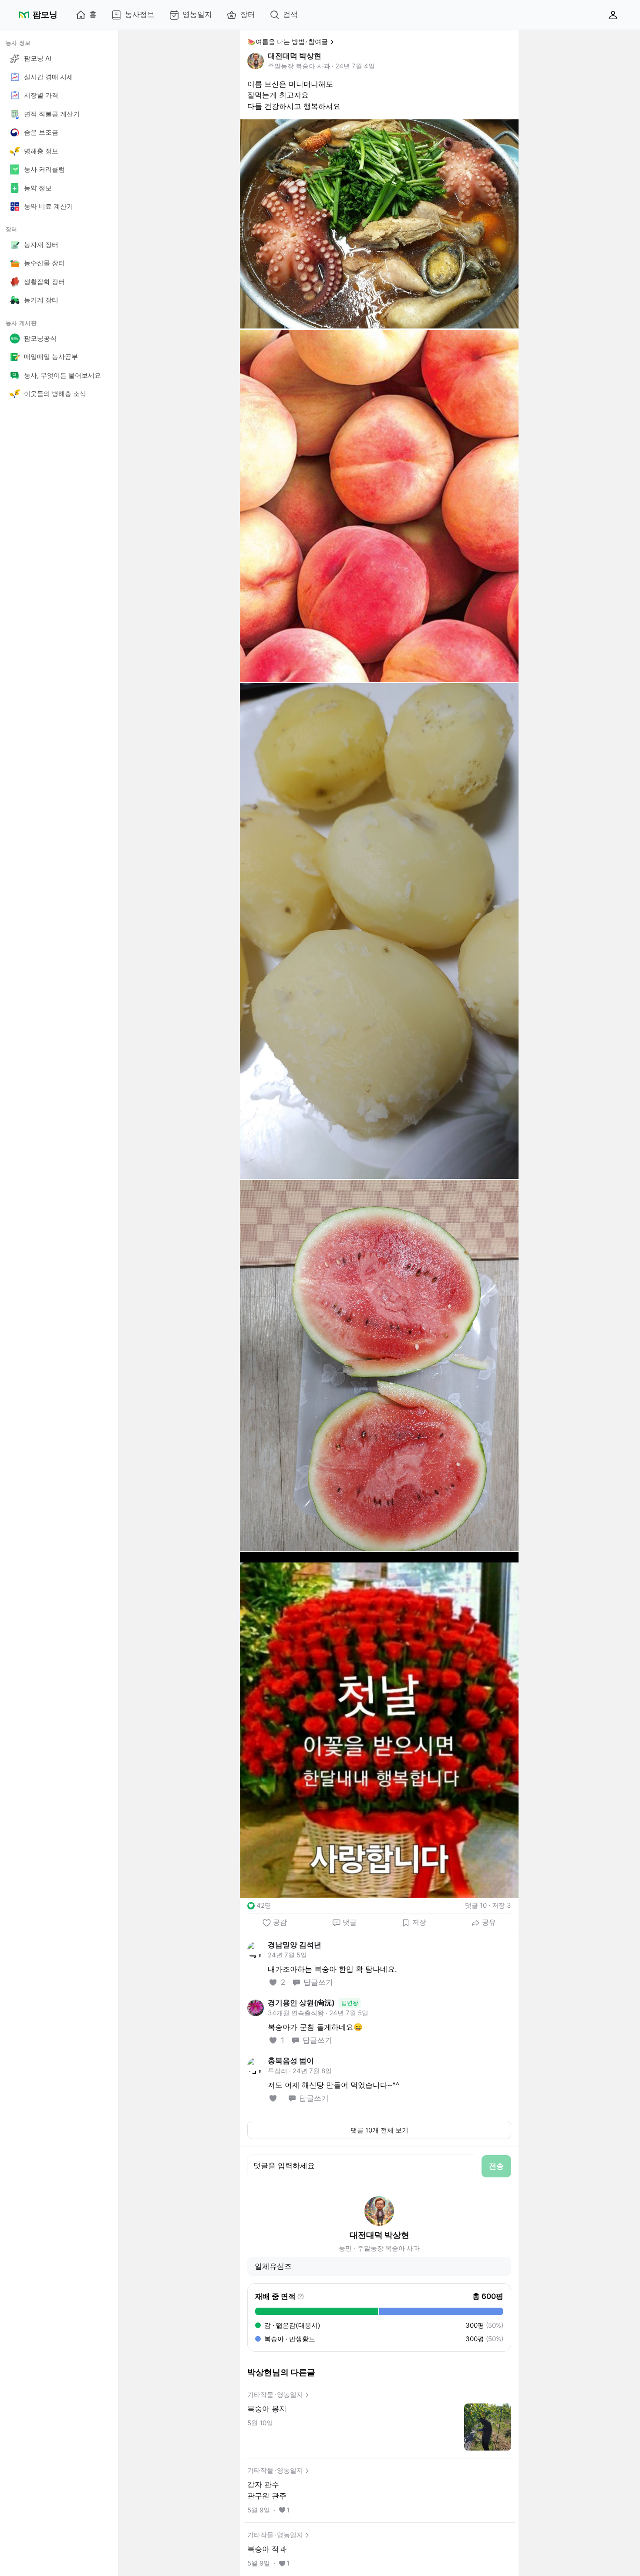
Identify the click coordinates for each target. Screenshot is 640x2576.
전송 (496, 2166)
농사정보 (140, 14)
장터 (248, 14)
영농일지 (197, 14)
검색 (290, 14)
